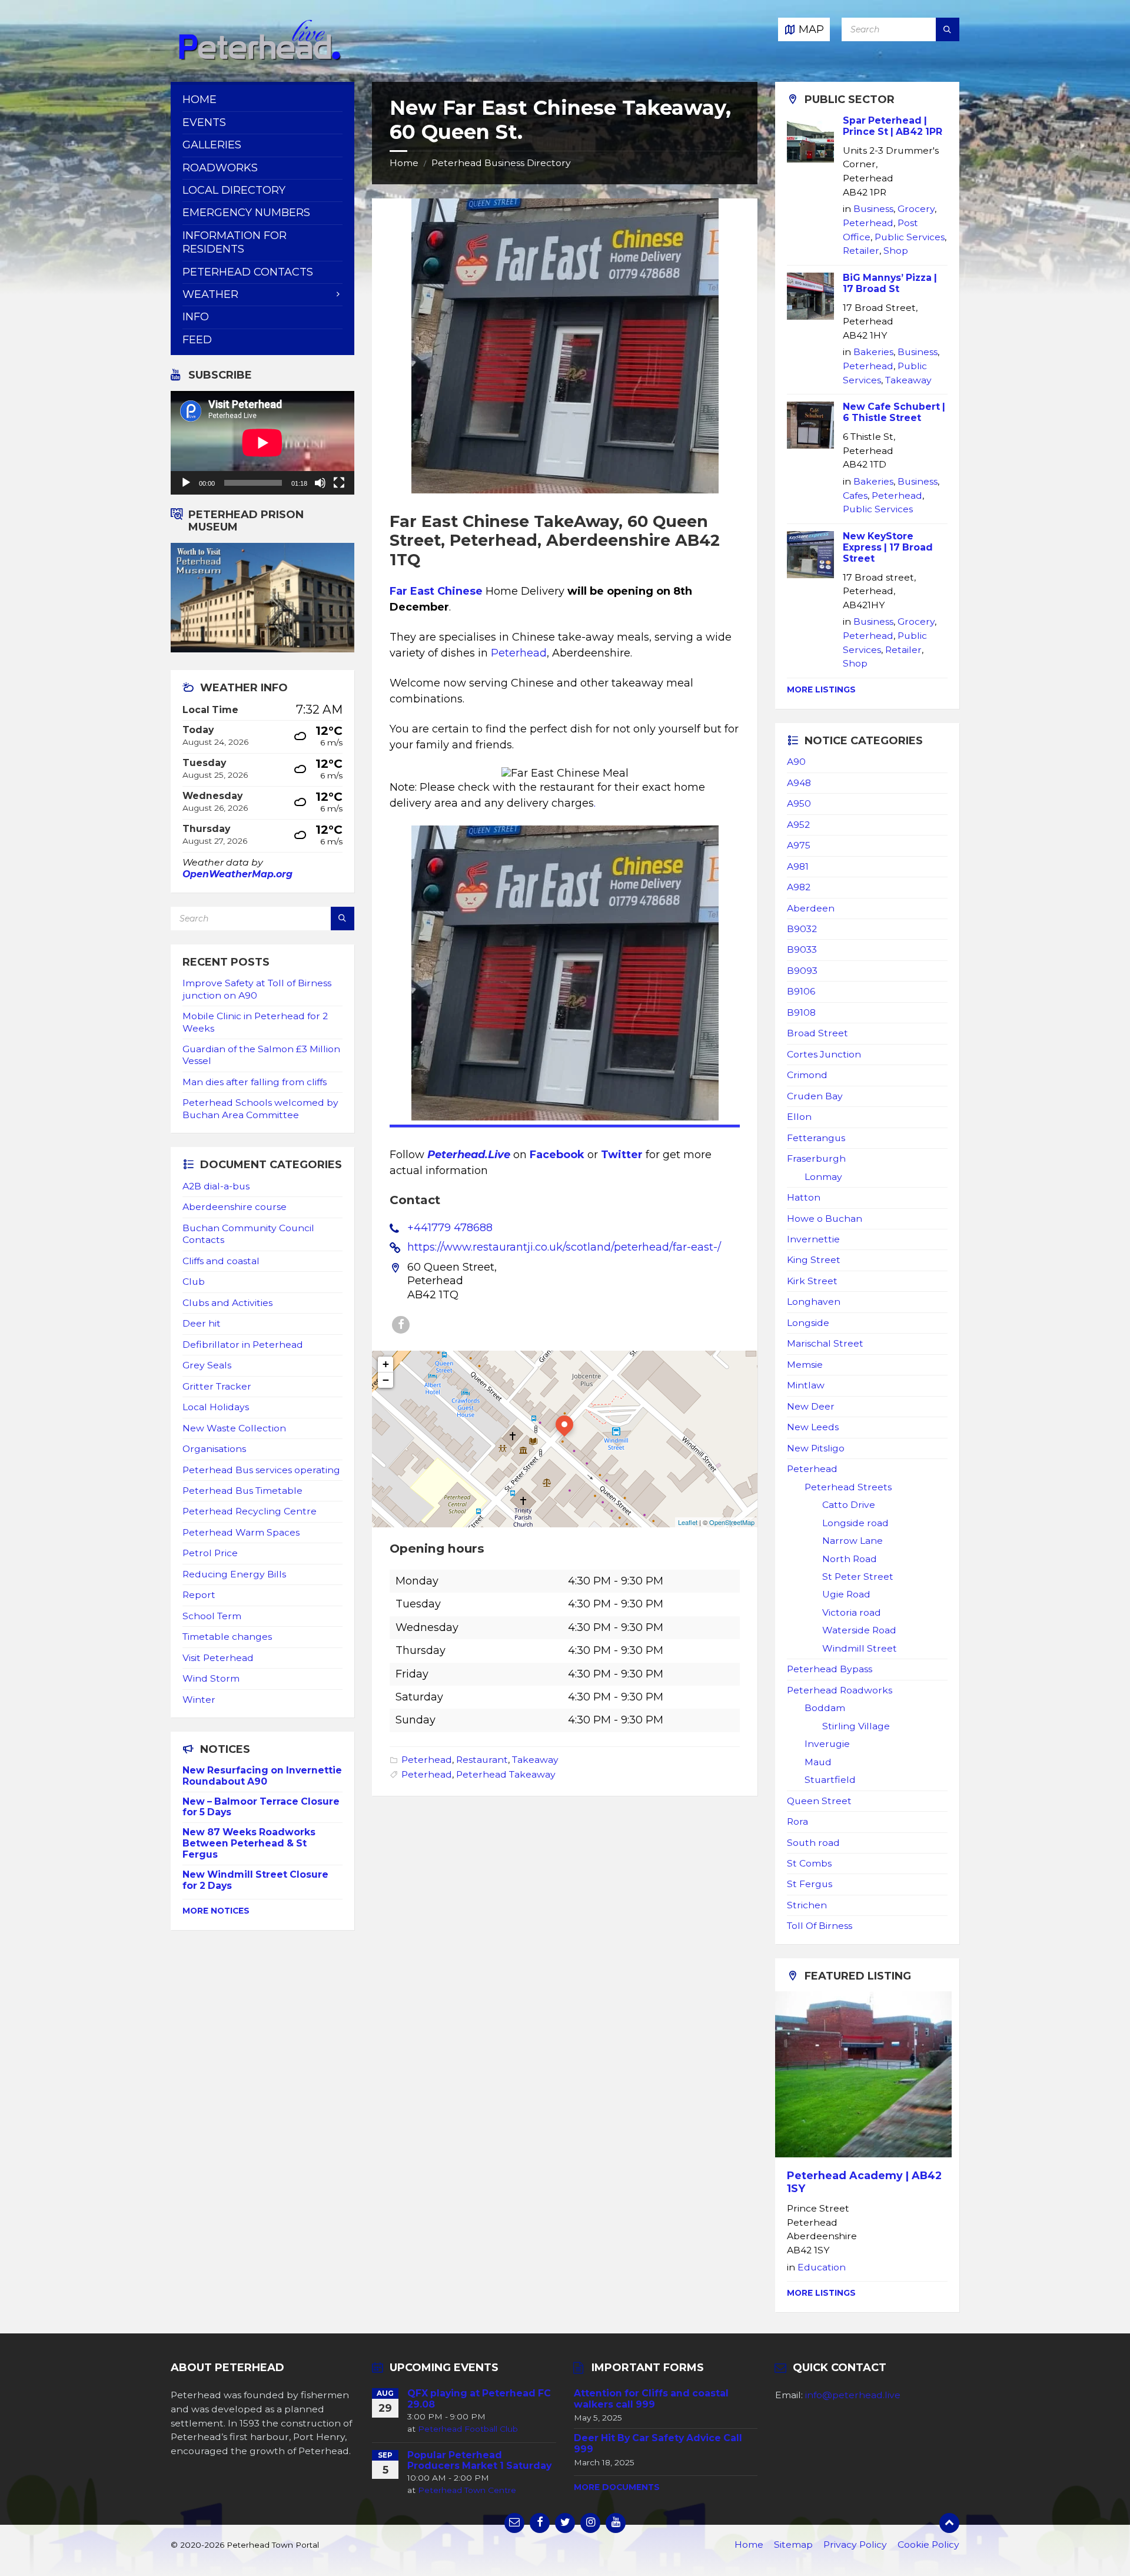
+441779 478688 (450, 1228)
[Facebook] (401, 1325)
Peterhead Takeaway (506, 1774)
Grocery (916, 209)
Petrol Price (210, 1553)
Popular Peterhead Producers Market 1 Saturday (479, 2461)
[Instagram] (590, 2523)
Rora (797, 1821)
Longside (808, 1323)
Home (404, 163)
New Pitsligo (816, 1448)
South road (813, 1843)
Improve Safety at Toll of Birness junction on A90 (257, 989)
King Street (814, 1260)
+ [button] (386, 1364)
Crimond (807, 1075)
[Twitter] (565, 2523)
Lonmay (823, 1177)
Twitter (622, 1155)
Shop (896, 251)
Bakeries (873, 352)
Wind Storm (211, 1678)
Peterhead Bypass (830, 1669)
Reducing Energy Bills (234, 1574)
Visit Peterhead (218, 1658)
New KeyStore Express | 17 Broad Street (888, 547)
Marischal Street (825, 1343)
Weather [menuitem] (210, 294)
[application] (262, 443)
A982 (799, 887)
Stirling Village (856, 1726)
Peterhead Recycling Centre (250, 1511)
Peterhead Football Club (468, 2429)
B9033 (802, 949)
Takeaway (535, 1760)
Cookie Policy (928, 2544)
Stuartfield (830, 1780)
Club (194, 1282)
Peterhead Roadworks (840, 1690)
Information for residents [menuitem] (235, 242)
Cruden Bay (815, 1096)
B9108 (801, 1012)
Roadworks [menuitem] (220, 168)
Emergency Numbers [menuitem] (246, 213)
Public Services (910, 237)
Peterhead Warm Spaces (241, 1532)
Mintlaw (806, 1385)
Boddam (825, 1708)
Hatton (804, 1197)
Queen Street (819, 1801)
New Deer (811, 1406)
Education (822, 2267)
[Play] (186, 483)
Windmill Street (860, 1648)
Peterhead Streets (848, 1487)
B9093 (802, 971)
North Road (850, 1559)
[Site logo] (259, 58)
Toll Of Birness (820, 1926)
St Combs (809, 1863)
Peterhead (519, 653)
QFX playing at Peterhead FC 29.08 (479, 2399)
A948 (799, 783)
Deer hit (202, 1323)
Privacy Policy (855, 2544)
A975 (799, 845)
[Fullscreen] (339, 483)
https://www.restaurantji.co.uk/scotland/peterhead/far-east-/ (564, 1247)
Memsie (805, 1365)
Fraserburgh (816, 1158)
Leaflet (688, 1522)
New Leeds (813, 1427)
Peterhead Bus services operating (261, 1470)
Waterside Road (859, 1630)
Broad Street (817, 1033)
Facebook (557, 1155)
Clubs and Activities (227, 1303)
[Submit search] (948, 29)
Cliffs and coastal (221, 1261)
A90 (796, 762)
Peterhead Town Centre (467, 2490)
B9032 (802, 929)
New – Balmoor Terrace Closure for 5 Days (261, 1807)
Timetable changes (227, 1637)
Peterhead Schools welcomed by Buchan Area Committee (260, 1108)
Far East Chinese (436, 591)
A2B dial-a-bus (216, 1186)
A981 (798, 866)
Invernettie (813, 1239)
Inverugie (827, 1744)
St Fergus (810, 1884)
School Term (212, 1616)
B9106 (801, 991)
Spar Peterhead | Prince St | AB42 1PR (893, 126)
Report (199, 1595)
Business (873, 209)
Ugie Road (846, 1594)
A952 (798, 825)
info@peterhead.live (853, 2395)
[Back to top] (949, 2523)
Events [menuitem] (204, 122)
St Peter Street (858, 1577)
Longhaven (814, 1302)
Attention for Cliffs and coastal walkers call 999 (651, 2399)
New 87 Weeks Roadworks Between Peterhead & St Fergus (249, 1843)
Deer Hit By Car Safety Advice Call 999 (658, 2444)
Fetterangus (816, 1138)
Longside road (855, 1523)
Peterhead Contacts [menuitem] (248, 272)
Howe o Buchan (825, 1219)
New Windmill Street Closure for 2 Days (255, 1880)
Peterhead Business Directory (501, 163)
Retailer (861, 251)
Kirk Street (812, 1281)
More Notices (216, 1911)
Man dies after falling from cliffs (255, 1082)
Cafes (855, 495)
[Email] (514, 2523)
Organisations (214, 1449)
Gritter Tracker (217, 1386)
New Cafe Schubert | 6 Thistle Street (894, 412)
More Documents (617, 2487)
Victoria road (852, 1612)
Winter (199, 1700)
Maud (818, 1762)
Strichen (807, 1905)
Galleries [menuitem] (212, 145)
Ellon (799, 1117)
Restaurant (482, 1760)
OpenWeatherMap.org (237, 874)
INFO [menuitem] (196, 317)
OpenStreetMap (732, 1522)
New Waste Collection (234, 1428)
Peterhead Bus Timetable (242, 1491)
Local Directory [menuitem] (234, 190)
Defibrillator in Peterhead (243, 1345)
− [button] (386, 1380)
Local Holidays (216, 1407)
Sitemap (793, 2544)
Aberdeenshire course (235, 1207)
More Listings (821, 689)
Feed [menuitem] (197, 340)
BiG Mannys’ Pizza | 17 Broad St (890, 283)
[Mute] (320, 483)
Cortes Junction (824, 1054)
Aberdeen (811, 908)
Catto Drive (849, 1505)
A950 (799, 803)
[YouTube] (616, 2523)
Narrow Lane (853, 1541)
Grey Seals (207, 1365)
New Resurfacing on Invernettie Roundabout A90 (262, 1776)
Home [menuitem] (200, 100)
